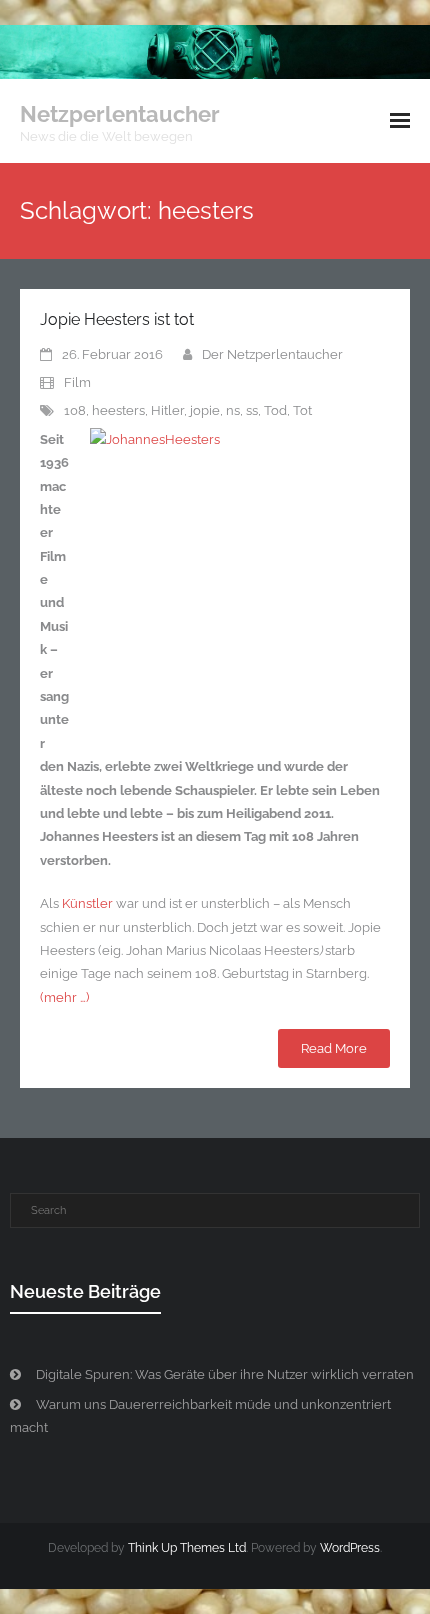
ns (233, 410)
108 (75, 410)
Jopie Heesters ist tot (117, 319)
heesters (118, 410)
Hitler (167, 410)
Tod (275, 410)
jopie (205, 410)
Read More (334, 1048)
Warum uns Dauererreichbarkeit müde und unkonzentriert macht (200, 1416)
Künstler (87, 903)
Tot (302, 410)
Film (77, 382)
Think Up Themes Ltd (187, 1548)
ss (252, 410)
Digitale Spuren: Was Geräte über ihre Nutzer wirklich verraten (225, 1374)
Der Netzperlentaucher (272, 354)
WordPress (350, 1548)
